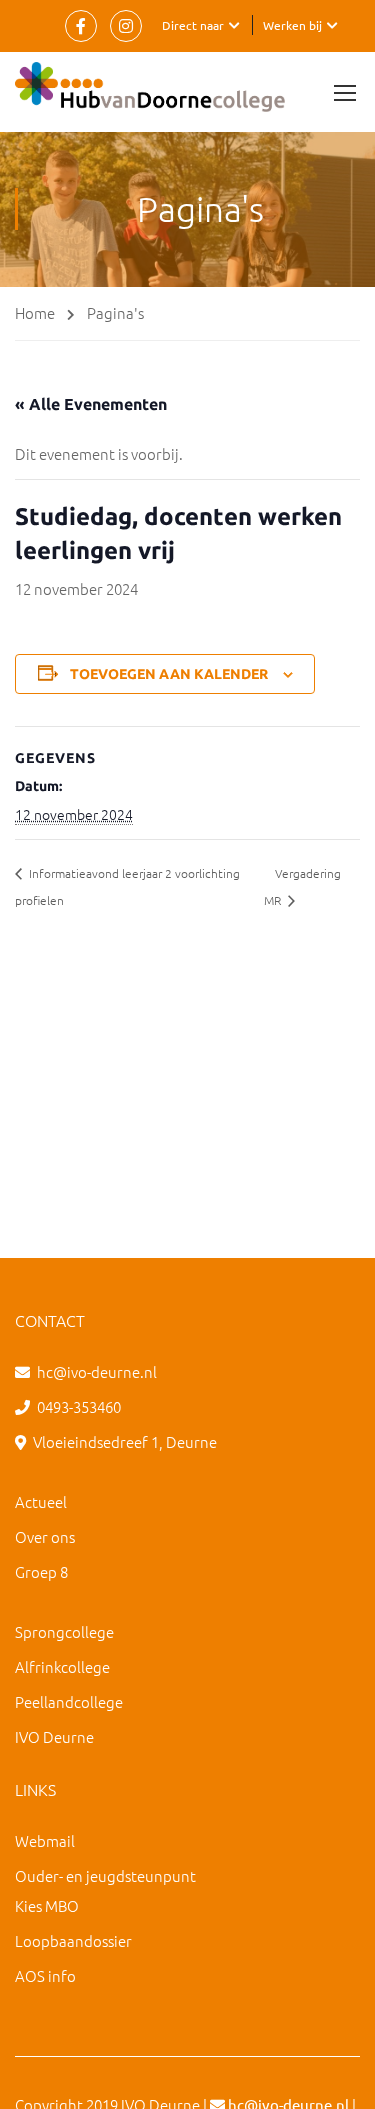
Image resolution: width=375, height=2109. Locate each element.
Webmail (45, 1840)
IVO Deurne (54, 1736)
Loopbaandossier (73, 1940)
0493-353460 (79, 1406)
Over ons (45, 1536)
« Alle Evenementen (91, 404)
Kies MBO (47, 1905)
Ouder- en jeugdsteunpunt (105, 1875)
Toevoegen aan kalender (169, 674)
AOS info (45, 1975)
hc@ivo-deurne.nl (97, 1371)
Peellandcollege (69, 1701)
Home (35, 312)
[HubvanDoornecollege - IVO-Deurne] (150, 92)
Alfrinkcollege (62, 1666)
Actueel (41, 1501)
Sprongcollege (64, 1631)
